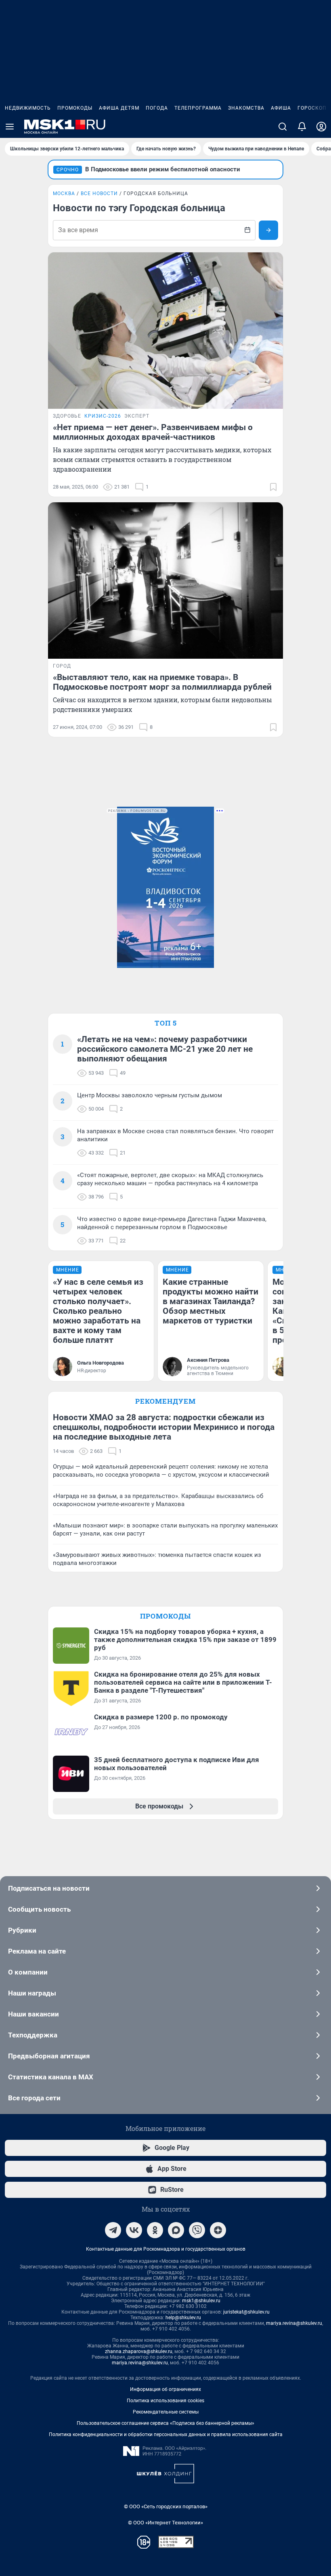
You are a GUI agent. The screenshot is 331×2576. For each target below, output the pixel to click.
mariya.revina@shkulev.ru (294, 2323)
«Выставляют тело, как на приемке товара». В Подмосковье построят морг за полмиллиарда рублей (162, 682)
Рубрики (22, 1930)
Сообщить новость (39, 1909)
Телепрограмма (198, 108)
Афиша (281, 108)
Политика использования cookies (165, 2401)
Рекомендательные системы (166, 2412)
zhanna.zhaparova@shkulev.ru (139, 2351)
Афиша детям (119, 108)
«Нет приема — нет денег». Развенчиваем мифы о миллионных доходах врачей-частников (153, 432)
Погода (157, 108)
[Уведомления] (302, 127)
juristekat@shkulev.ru (246, 2312)
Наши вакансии (34, 2014)
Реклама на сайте (37, 1951)
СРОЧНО (68, 170)
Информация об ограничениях (165, 2389)
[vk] (134, 2230)
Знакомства (246, 108)
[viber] (197, 2230)
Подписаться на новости (49, 1888)
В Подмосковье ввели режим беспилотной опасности (163, 169)
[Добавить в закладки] (273, 487)
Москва (64, 194)
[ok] (155, 2230)
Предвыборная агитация (49, 2056)
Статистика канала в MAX (51, 2077)
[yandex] (218, 2230)
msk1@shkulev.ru (201, 2301)
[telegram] (113, 2230)
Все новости (99, 194)
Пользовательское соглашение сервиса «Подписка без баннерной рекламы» (165, 2423)
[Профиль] (321, 127)
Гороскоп (312, 108)
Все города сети (34, 2098)
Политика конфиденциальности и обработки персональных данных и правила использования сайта (166, 2435)
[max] (176, 2230)
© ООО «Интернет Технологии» (165, 2523)
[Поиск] (283, 127)
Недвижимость (28, 108)
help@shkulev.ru (183, 2318)
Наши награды (32, 1993)
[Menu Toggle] (10, 127)
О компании (28, 1972)
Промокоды (75, 108)
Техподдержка (33, 2035)
